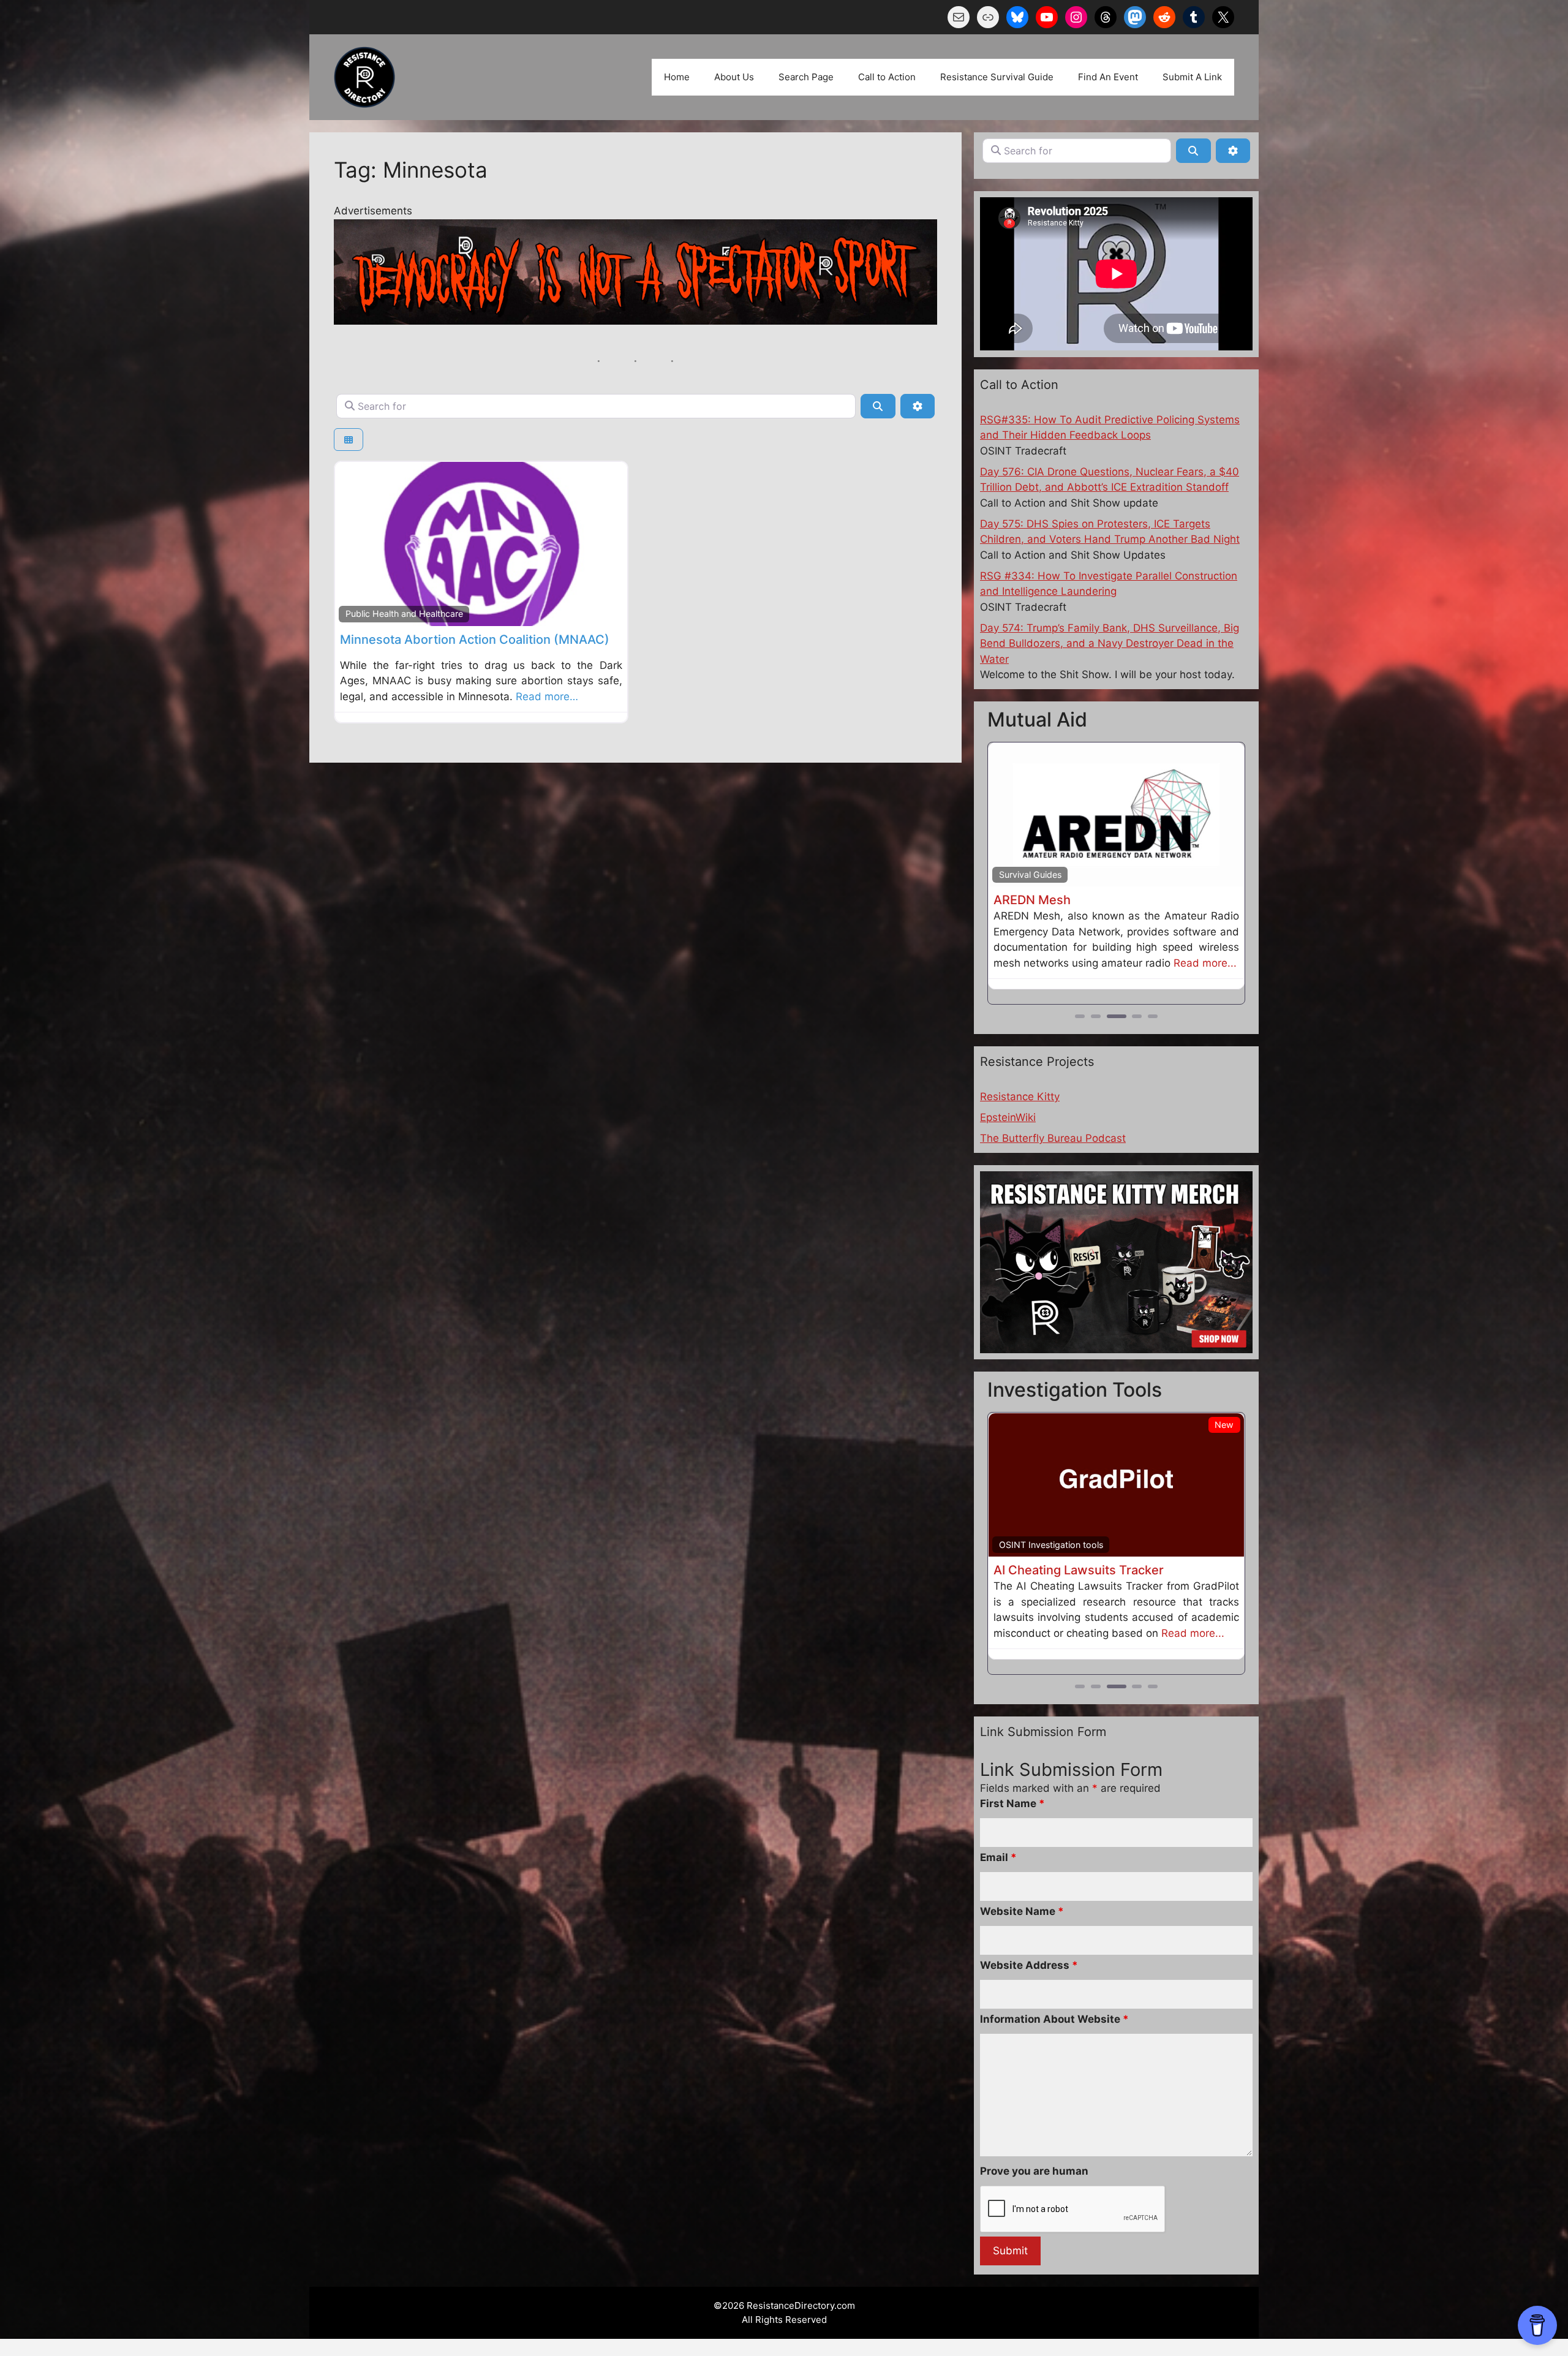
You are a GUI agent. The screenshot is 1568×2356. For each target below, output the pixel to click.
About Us (734, 77)
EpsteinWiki (1008, 1133)
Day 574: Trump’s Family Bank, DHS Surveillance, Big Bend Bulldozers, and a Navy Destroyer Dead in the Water (1110, 644)
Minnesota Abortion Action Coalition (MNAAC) (475, 640)
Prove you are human (1034, 2219)
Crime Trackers (1029, 1560)
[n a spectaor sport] (635, 321)
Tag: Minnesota (411, 170)
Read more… (547, 697)
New (1224, 1440)
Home (677, 77)
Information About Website (1054, 2067)
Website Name (1022, 1960)
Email (998, 1906)
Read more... (1025, 978)
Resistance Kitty (1020, 1112)
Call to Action (887, 77)
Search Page (806, 77)
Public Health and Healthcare (404, 614)
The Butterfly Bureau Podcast (1053, 1154)
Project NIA (1026, 900)
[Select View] (349, 440)
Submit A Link (1192, 77)
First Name (1012, 1852)
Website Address (1029, 2014)
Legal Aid (1018, 874)
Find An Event (1108, 77)
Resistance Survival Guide (997, 77)
